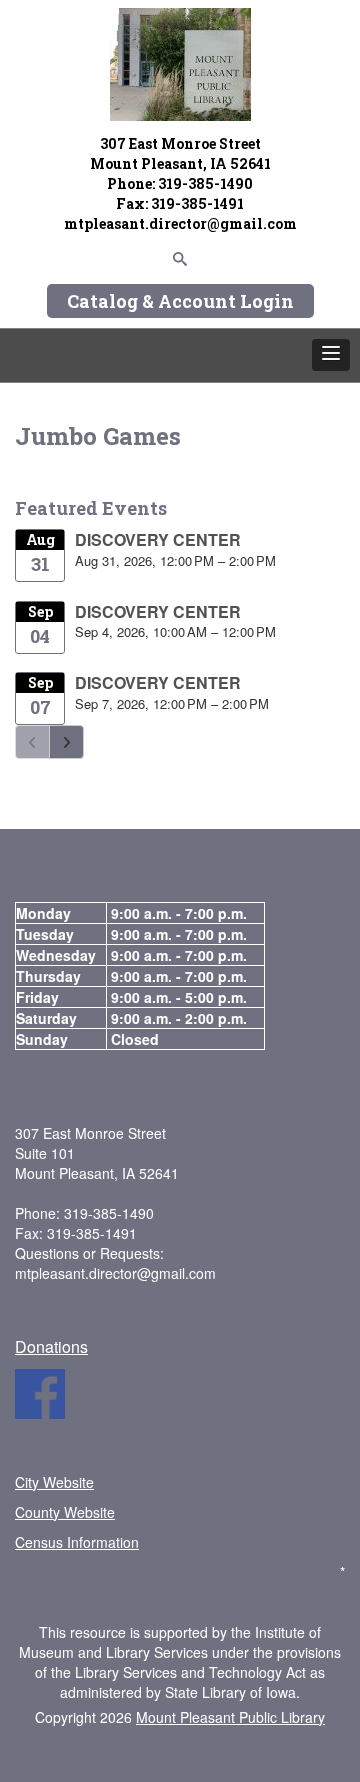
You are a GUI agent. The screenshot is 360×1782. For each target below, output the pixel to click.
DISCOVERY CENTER (158, 539)
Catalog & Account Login (180, 301)
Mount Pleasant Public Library (230, 1717)
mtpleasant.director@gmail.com (180, 223)
